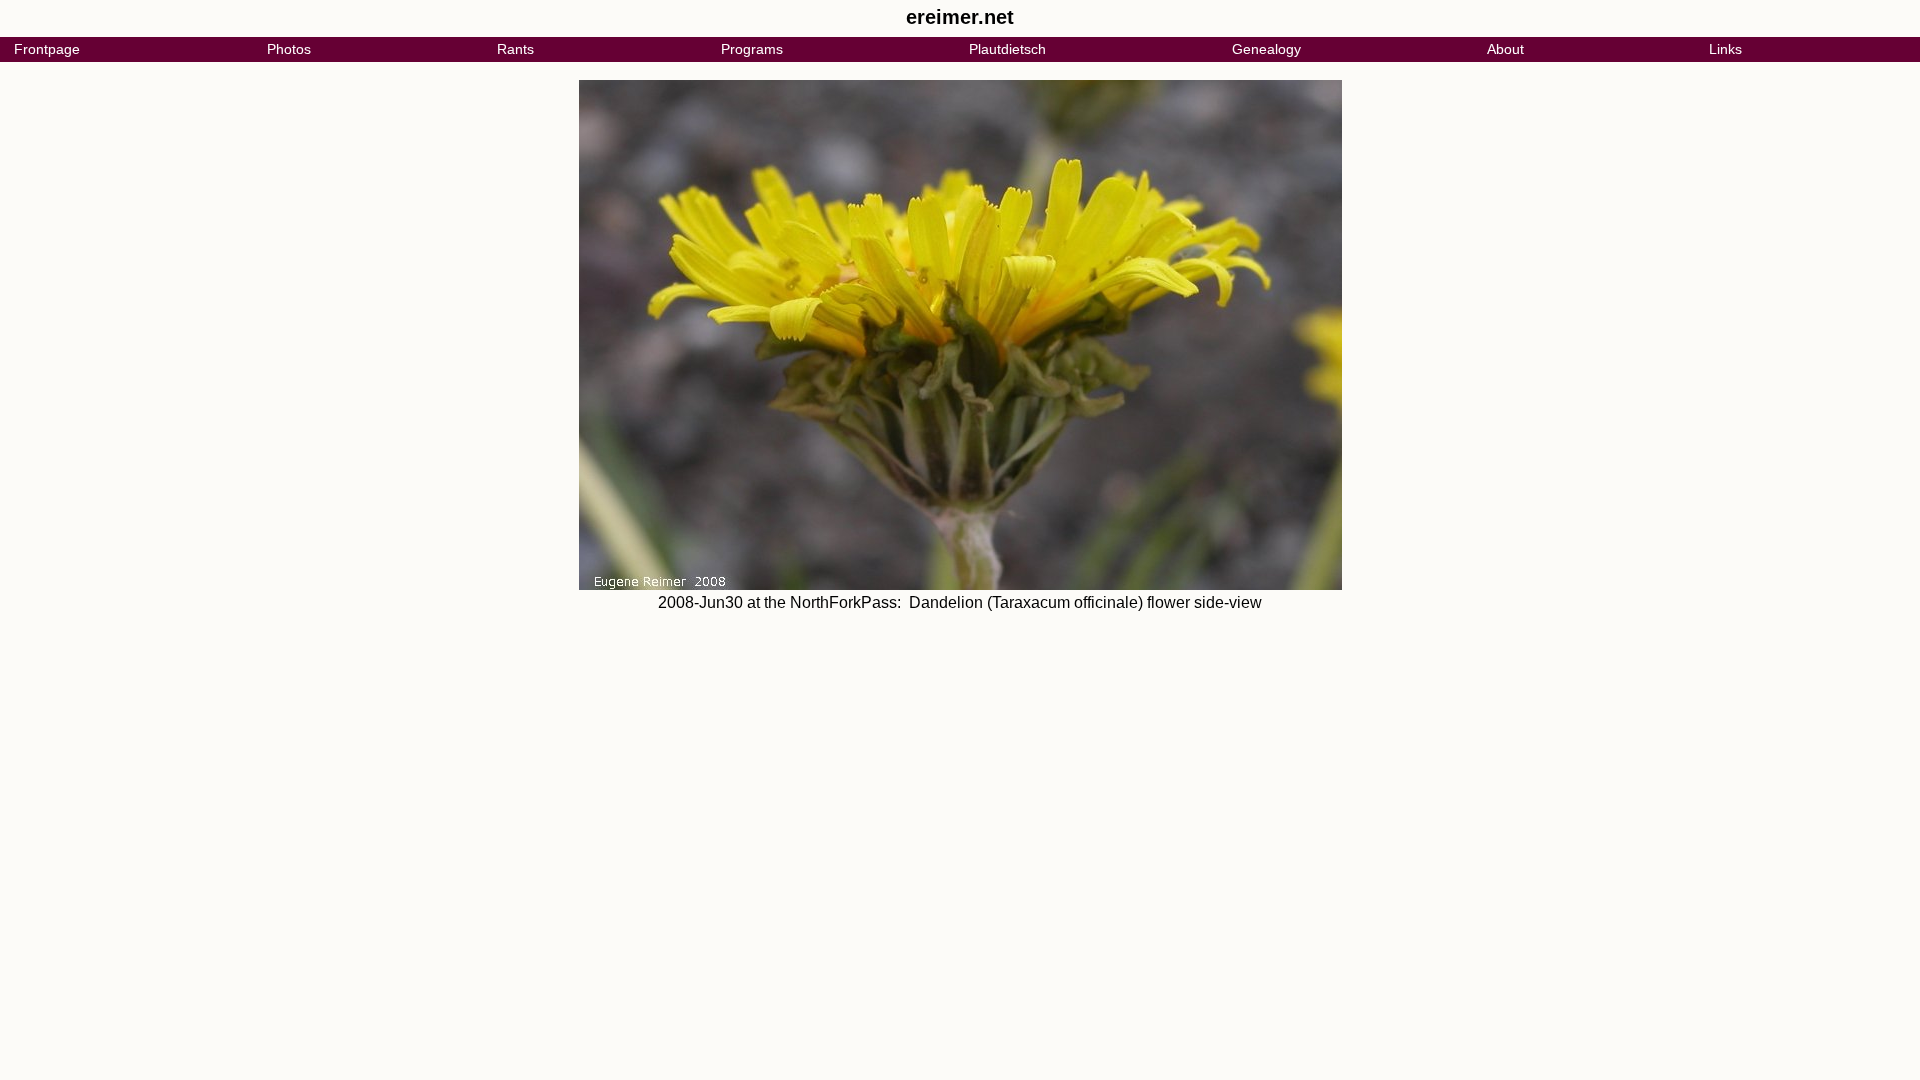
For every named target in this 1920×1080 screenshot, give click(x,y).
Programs (752, 49)
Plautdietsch (1007, 49)
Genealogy (1266, 49)
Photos (289, 49)
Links (1725, 49)
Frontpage (47, 49)
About (1505, 49)
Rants (515, 49)
